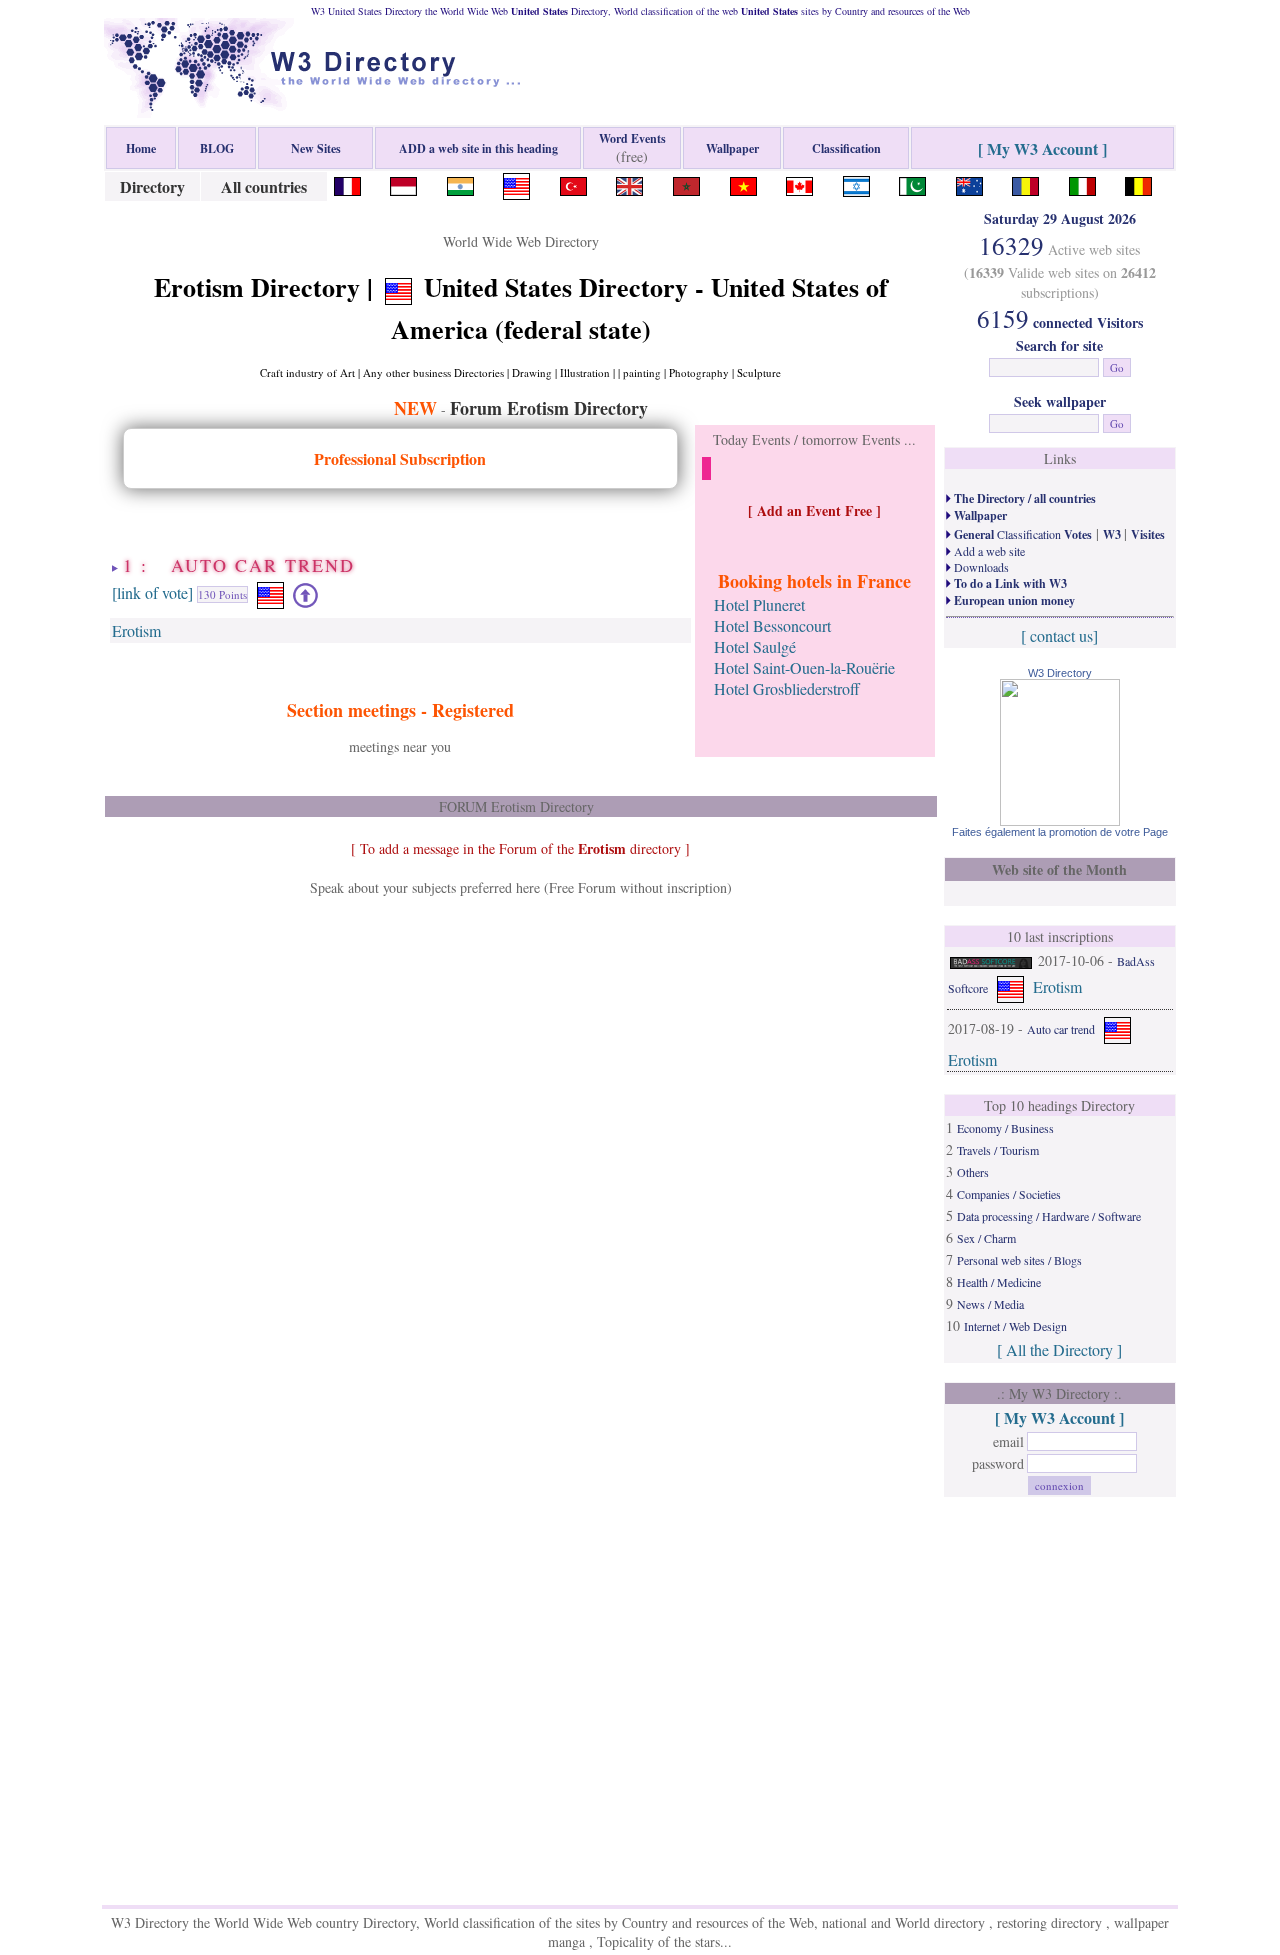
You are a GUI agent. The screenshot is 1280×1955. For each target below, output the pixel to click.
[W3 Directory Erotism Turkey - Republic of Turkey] (573, 183)
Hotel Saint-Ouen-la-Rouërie (804, 667)
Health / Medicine (999, 1282)
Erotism (136, 630)
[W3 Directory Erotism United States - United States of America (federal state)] (516, 183)
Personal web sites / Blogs (1019, 1260)
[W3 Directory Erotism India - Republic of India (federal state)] (460, 183)
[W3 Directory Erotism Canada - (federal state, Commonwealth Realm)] (799, 183)
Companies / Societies (1009, 1194)
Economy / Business (1005, 1128)
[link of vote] (152, 592)
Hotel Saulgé (755, 646)
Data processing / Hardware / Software (1049, 1216)
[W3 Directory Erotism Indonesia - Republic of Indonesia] (403, 183)
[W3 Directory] (1060, 819)
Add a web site (988, 551)
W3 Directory (1060, 673)
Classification (1021, 534)
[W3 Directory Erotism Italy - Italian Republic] (1082, 183)
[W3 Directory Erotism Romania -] (1025, 183)
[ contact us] (1059, 635)
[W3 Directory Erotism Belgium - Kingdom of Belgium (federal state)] (1138, 183)
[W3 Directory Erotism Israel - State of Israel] (856, 183)
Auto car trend (1061, 1029)
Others (973, 1172)
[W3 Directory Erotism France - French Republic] (347, 183)
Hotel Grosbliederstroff (787, 688)
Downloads (980, 567)
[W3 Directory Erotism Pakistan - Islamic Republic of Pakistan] (912, 183)
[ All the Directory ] (1059, 1349)
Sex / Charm (986, 1238)
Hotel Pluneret (759, 604)
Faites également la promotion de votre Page (1060, 832)
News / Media (990, 1304)
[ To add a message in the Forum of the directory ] (520, 848)
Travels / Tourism (998, 1150)
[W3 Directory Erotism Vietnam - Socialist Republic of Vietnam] (743, 183)
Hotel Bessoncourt (772, 625)
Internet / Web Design (1015, 1326)
